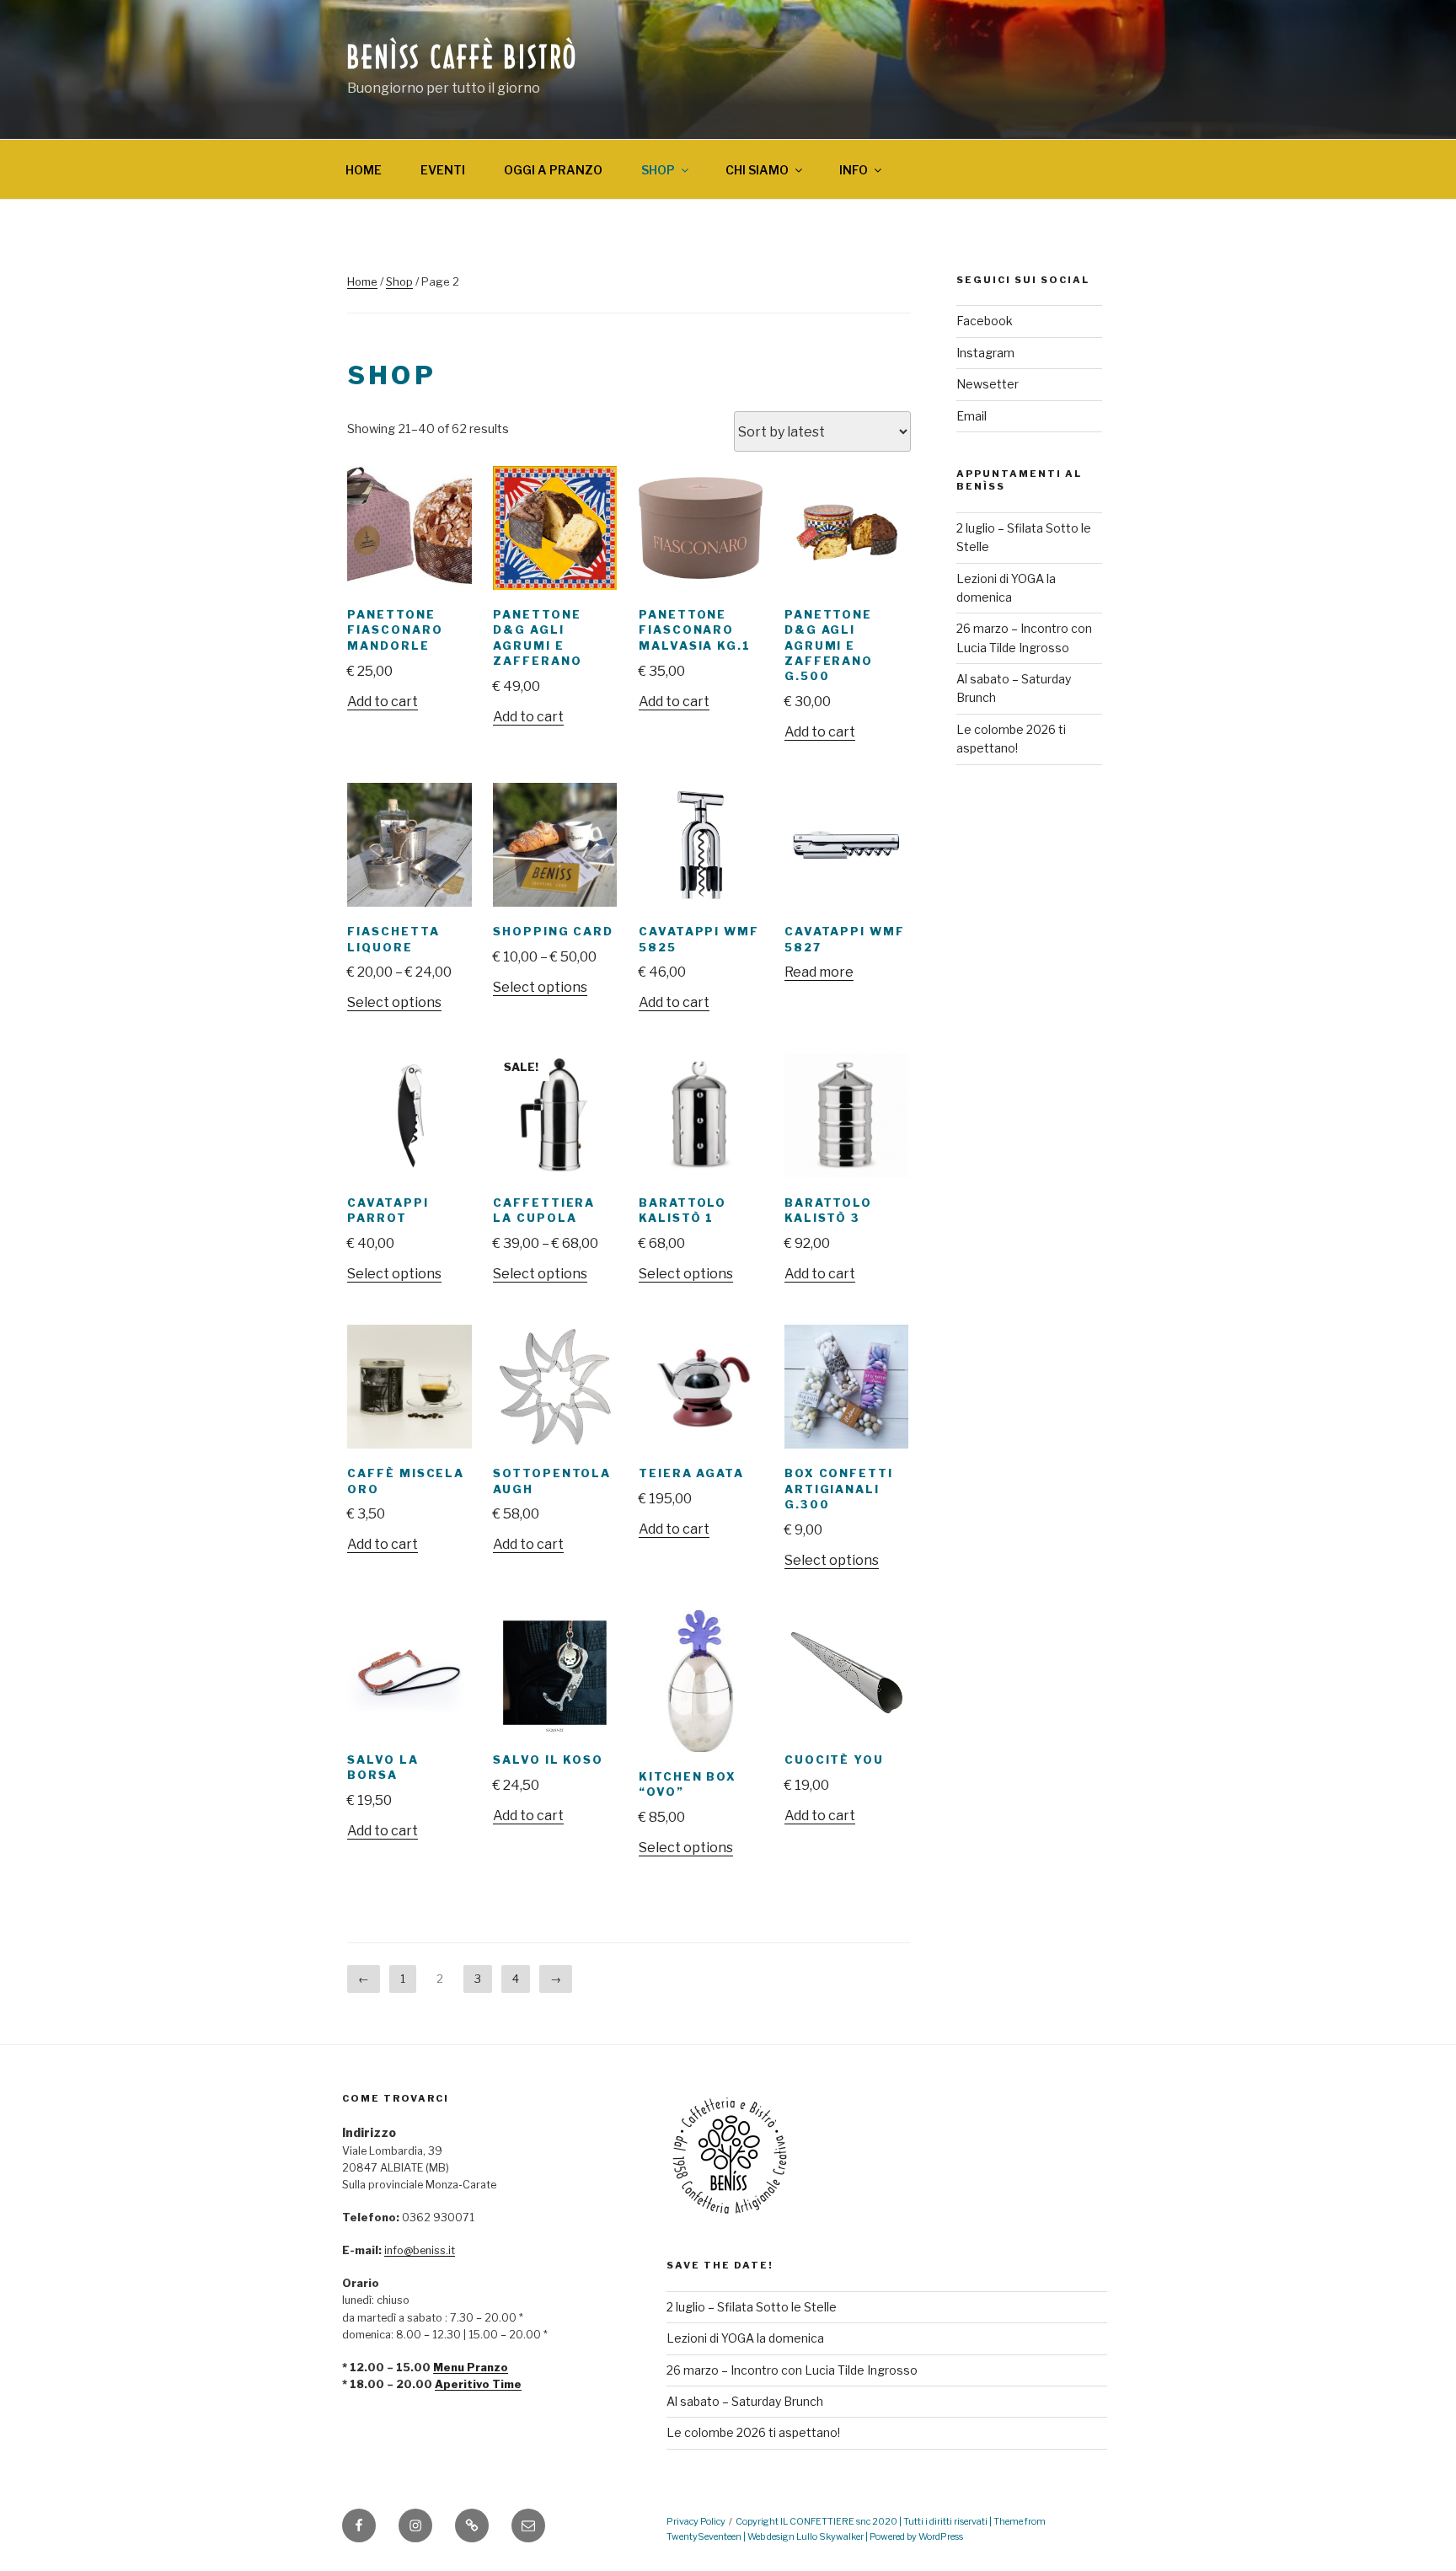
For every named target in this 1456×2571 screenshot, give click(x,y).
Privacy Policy (696, 2522)
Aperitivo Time (478, 2384)
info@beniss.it (420, 2250)
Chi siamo (757, 170)
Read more (819, 972)
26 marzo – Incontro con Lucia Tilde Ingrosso (792, 2370)
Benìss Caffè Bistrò (463, 59)
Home (364, 170)
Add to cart (383, 702)
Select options (394, 1002)
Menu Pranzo (471, 2367)
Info (854, 170)
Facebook (985, 321)
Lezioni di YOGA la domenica (745, 2338)
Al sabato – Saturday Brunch (745, 2401)
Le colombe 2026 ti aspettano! (753, 2432)
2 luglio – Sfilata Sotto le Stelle (752, 2307)
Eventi (443, 170)
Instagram (985, 353)
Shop (658, 170)
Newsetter (988, 384)
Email (972, 416)
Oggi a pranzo (553, 170)
